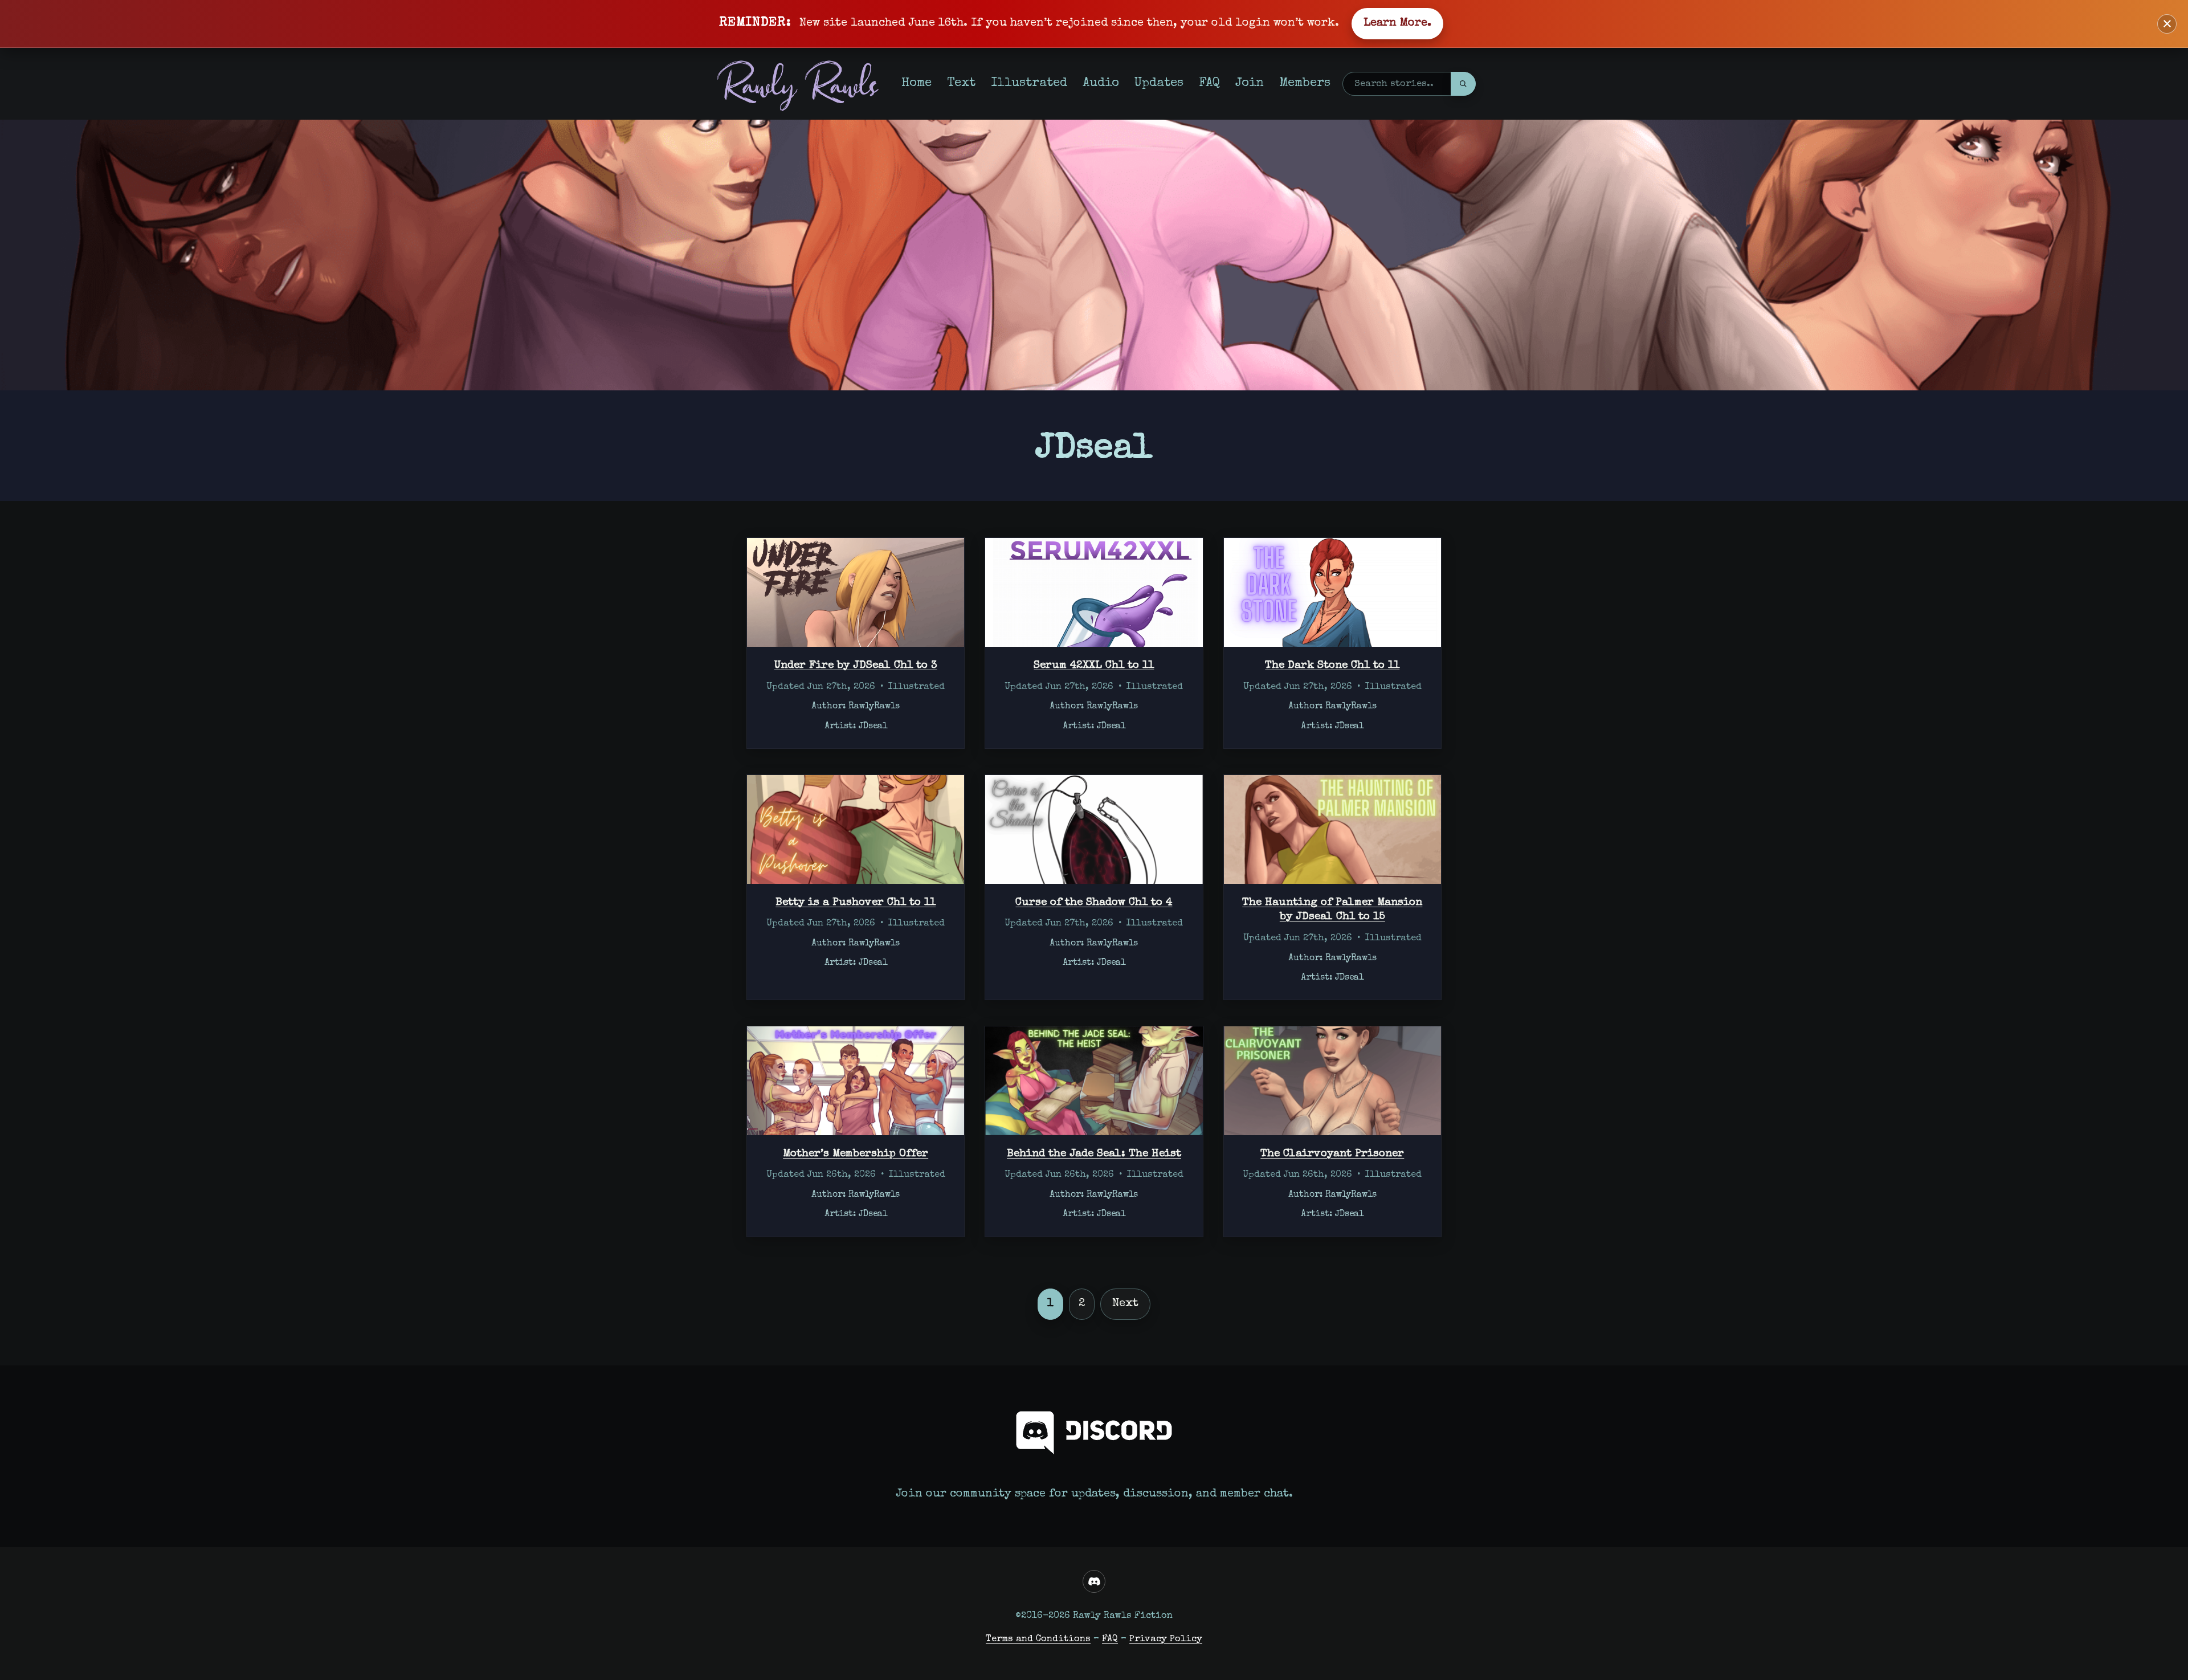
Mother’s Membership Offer (856, 1154)
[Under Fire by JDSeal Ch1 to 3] (856, 592)
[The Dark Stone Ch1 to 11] (1332, 592)
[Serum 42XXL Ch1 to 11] (1094, 592)
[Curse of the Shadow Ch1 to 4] (1094, 829)
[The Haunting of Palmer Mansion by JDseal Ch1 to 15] (1332, 829)
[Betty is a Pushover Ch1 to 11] (856, 829)
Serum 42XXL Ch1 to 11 (1094, 666)
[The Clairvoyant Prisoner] (1332, 1081)
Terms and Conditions (1038, 1639)
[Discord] (1094, 1581)
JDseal (873, 727)
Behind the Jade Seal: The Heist (1094, 1154)
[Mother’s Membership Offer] (856, 1081)
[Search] (1463, 84)
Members (1305, 83)
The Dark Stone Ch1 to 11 (1332, 666)
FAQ (1209, 83)
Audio (1101, 83)
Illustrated (1029, 83)
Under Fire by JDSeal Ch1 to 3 (856, 666)
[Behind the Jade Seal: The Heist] (1094, 1081)
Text (961, 83)
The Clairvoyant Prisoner (1332, 1154)
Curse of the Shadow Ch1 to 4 (1094, 903)
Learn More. (1397, 23)
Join (1250, 83)
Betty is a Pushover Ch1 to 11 (856, 903)
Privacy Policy (1166, 1639)
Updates (1159, 83)
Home (917, 83)
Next (1125, 1304)
